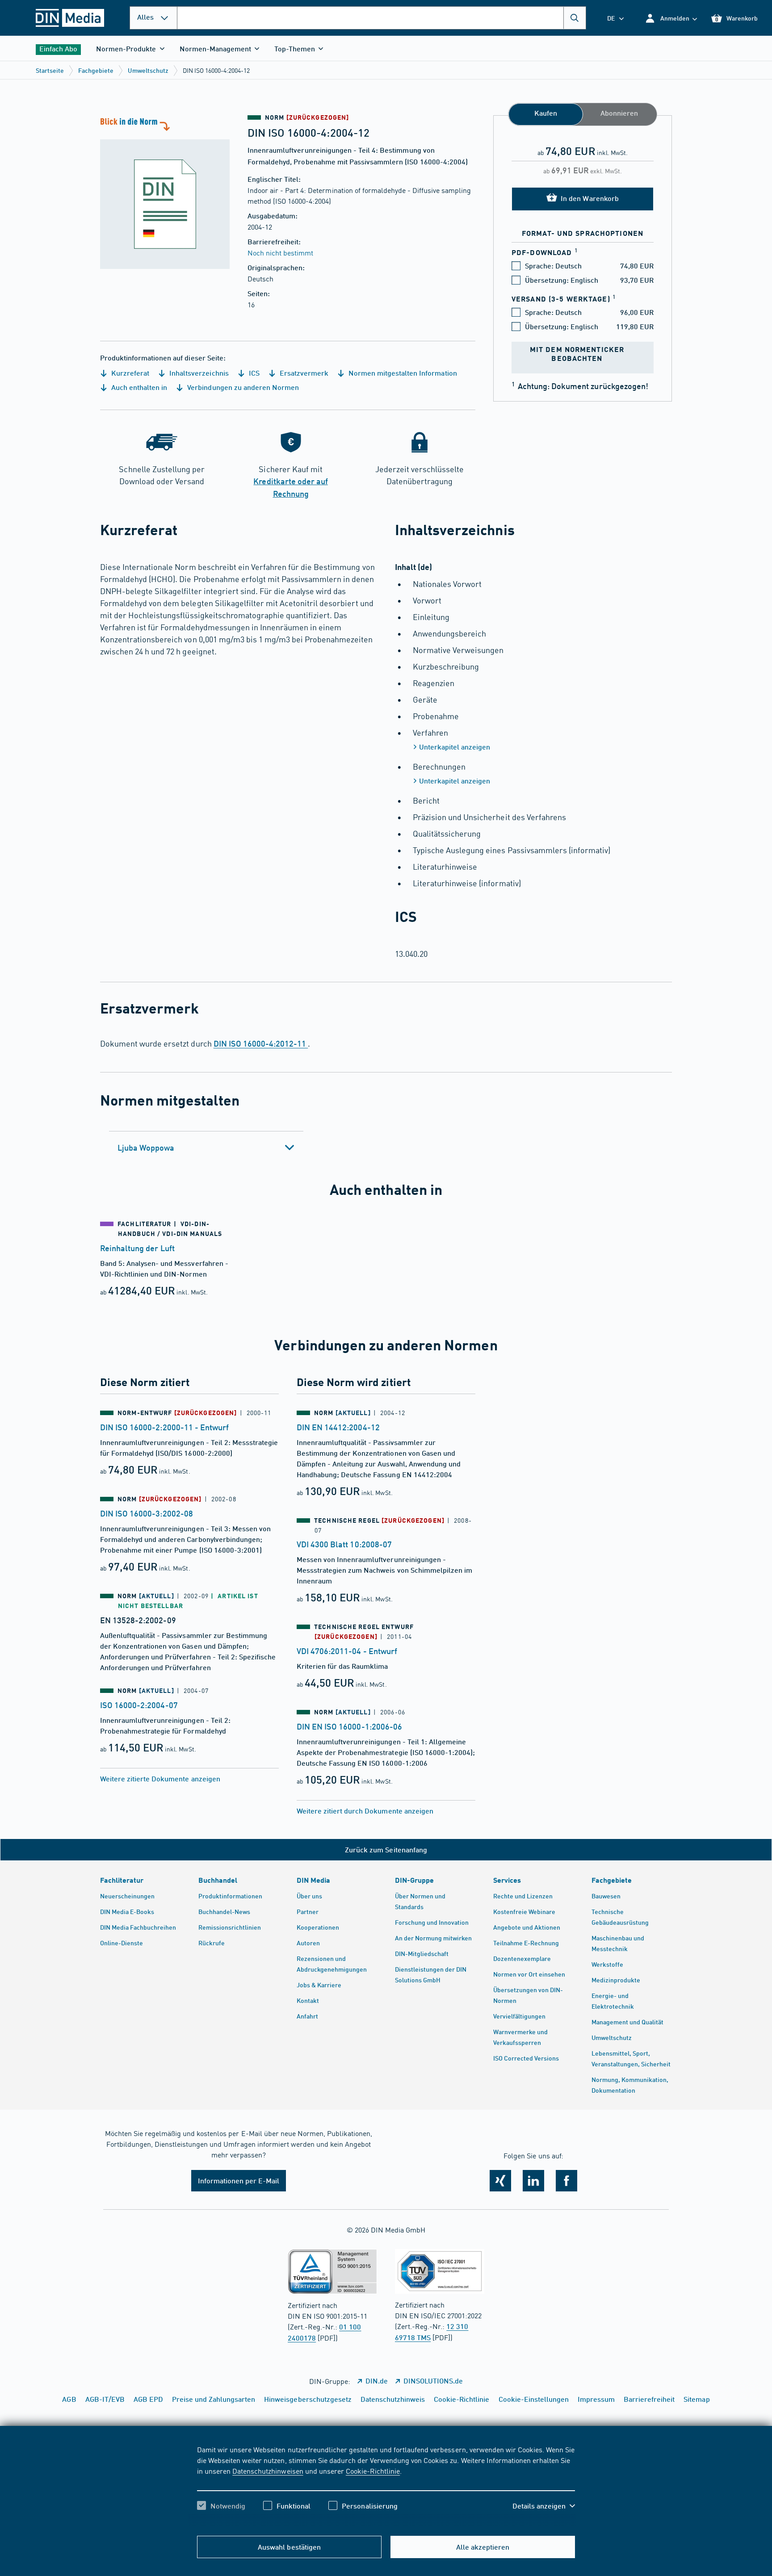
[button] (671, 18)
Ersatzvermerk (303, 373)
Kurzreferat (129, 373)
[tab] (206, 1148)
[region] (386, 2485)
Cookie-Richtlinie (373, 2471)
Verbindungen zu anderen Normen (242, 387)
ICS (253, 373)
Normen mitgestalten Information (402, 373)
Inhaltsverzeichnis (198, 373)
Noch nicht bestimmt (280, 252)
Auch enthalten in (138, 387)
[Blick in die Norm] (165, 192)
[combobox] (382, 18)
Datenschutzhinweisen (268, 2471)
